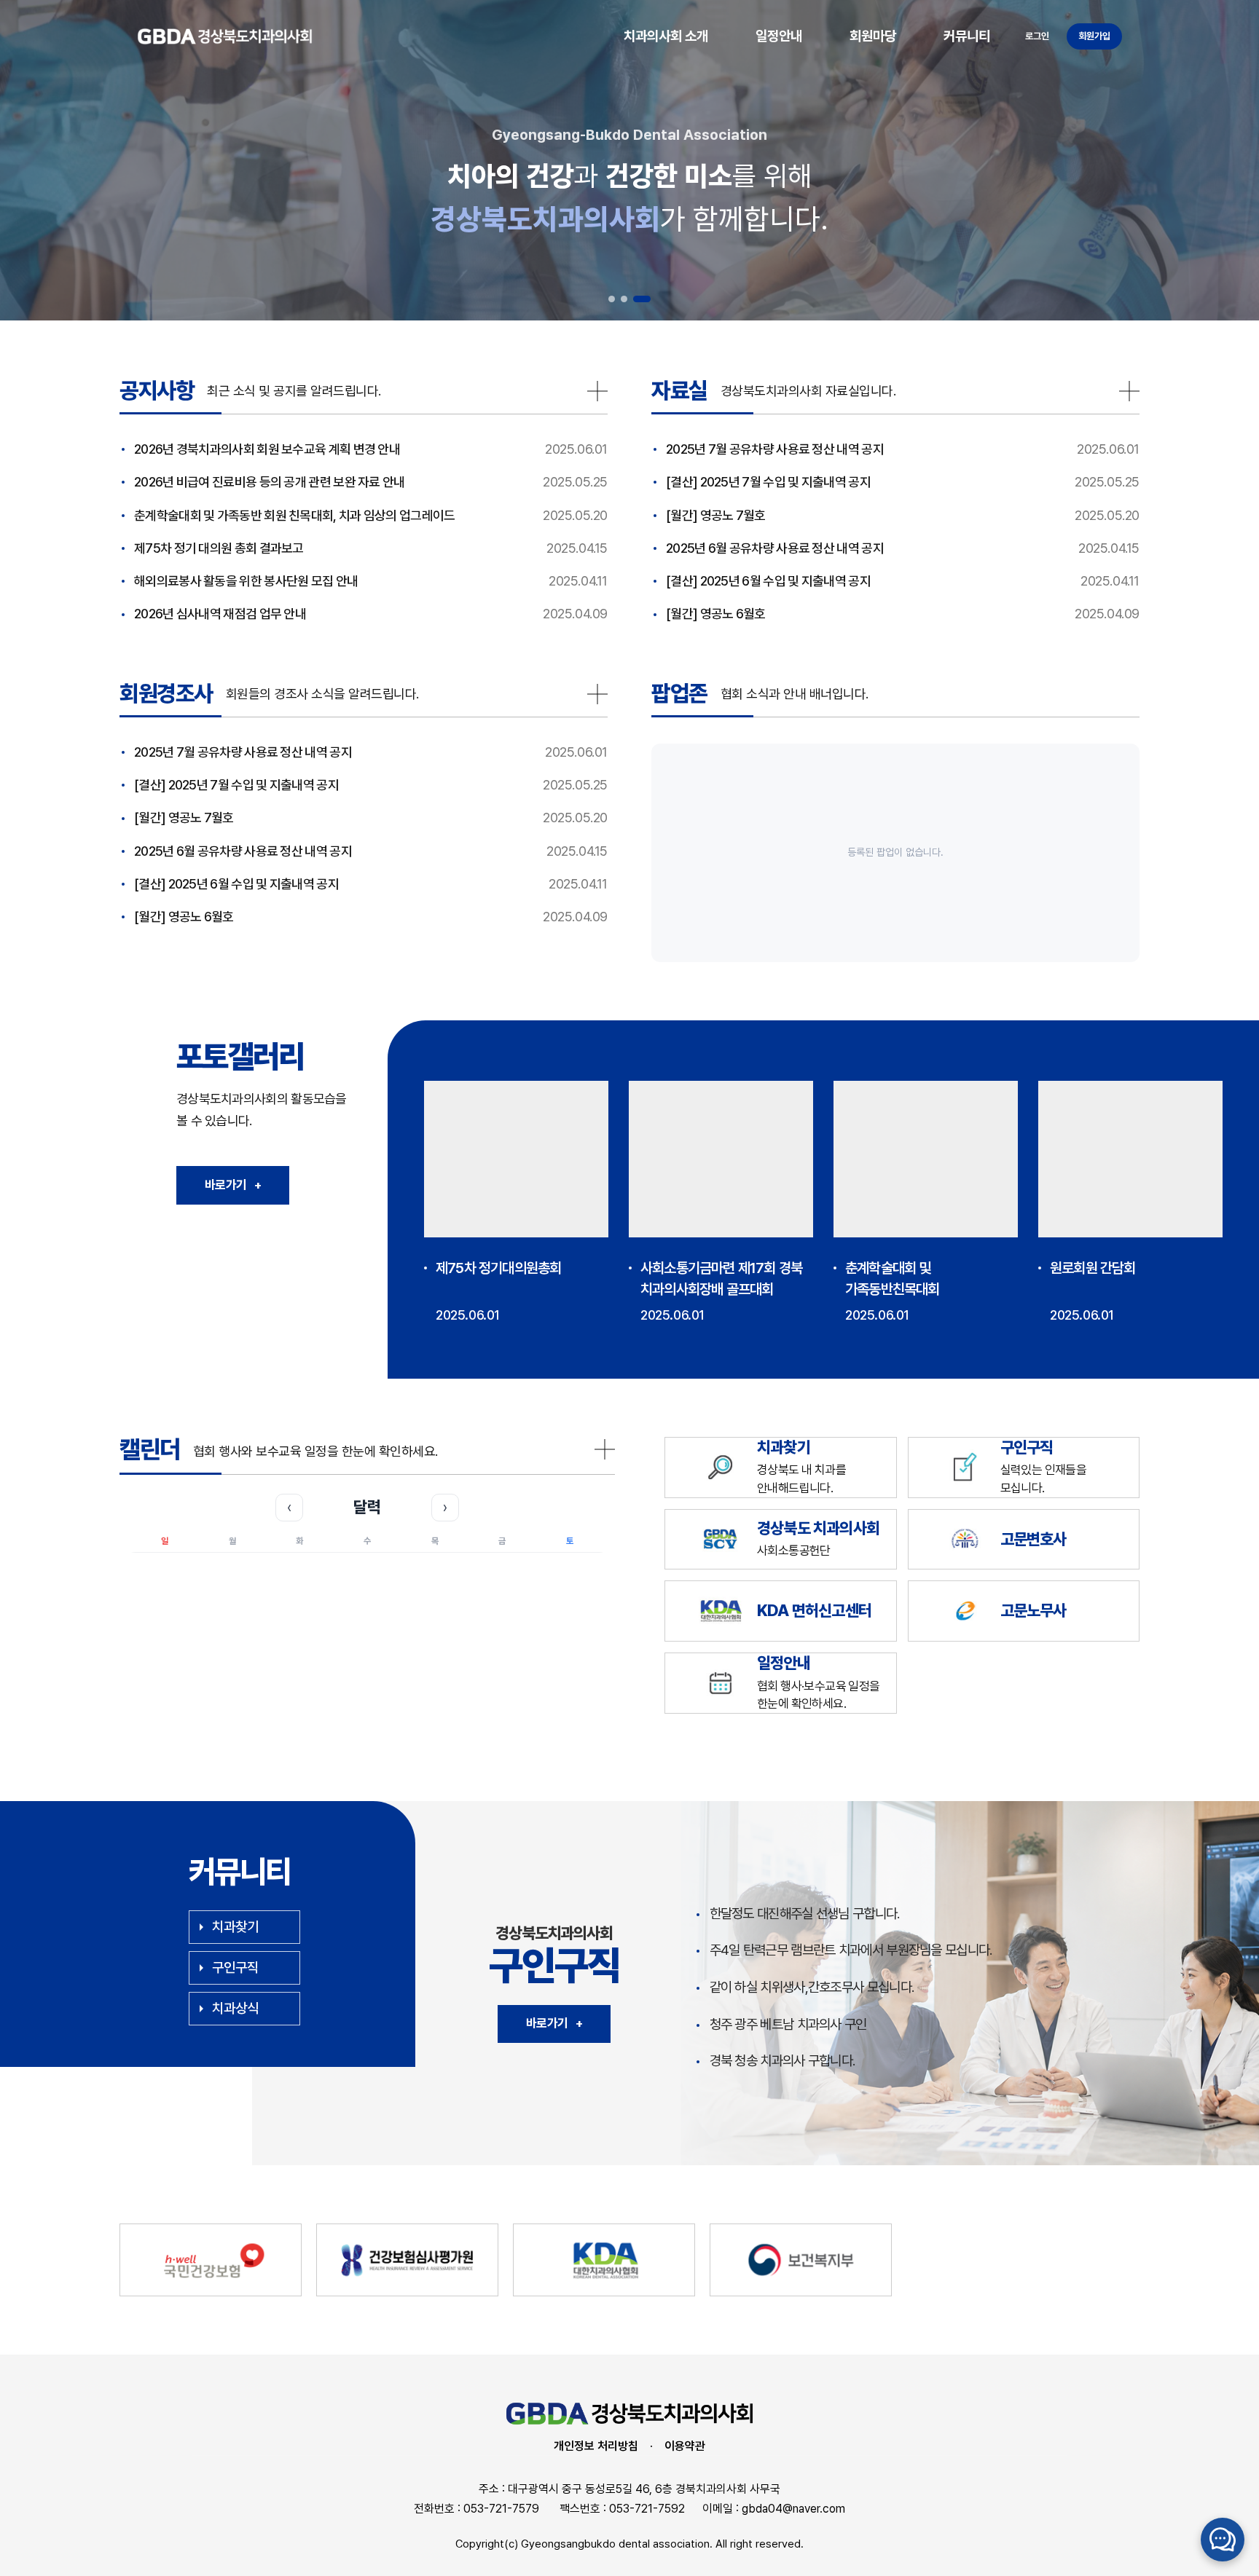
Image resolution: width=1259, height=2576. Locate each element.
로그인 (1037, 36)
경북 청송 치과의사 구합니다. (783, 2061)
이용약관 (685, 2446)
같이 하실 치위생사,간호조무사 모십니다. (812, 1987)
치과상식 (235, 2008)
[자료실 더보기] (1129, 391)
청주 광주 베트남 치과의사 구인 (788, 2024)
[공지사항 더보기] (597, 391)
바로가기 (554, 2023)
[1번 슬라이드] (612, 299)
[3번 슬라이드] (642, 299)
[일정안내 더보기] (605, 1449)
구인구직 (235, 1968)
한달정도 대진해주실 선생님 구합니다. (805, 1914)
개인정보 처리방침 (596, 2446)
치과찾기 (235, 1927)
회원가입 (1094, 36)
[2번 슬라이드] (624, 299)
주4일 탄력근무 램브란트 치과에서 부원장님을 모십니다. (851, 1950)
